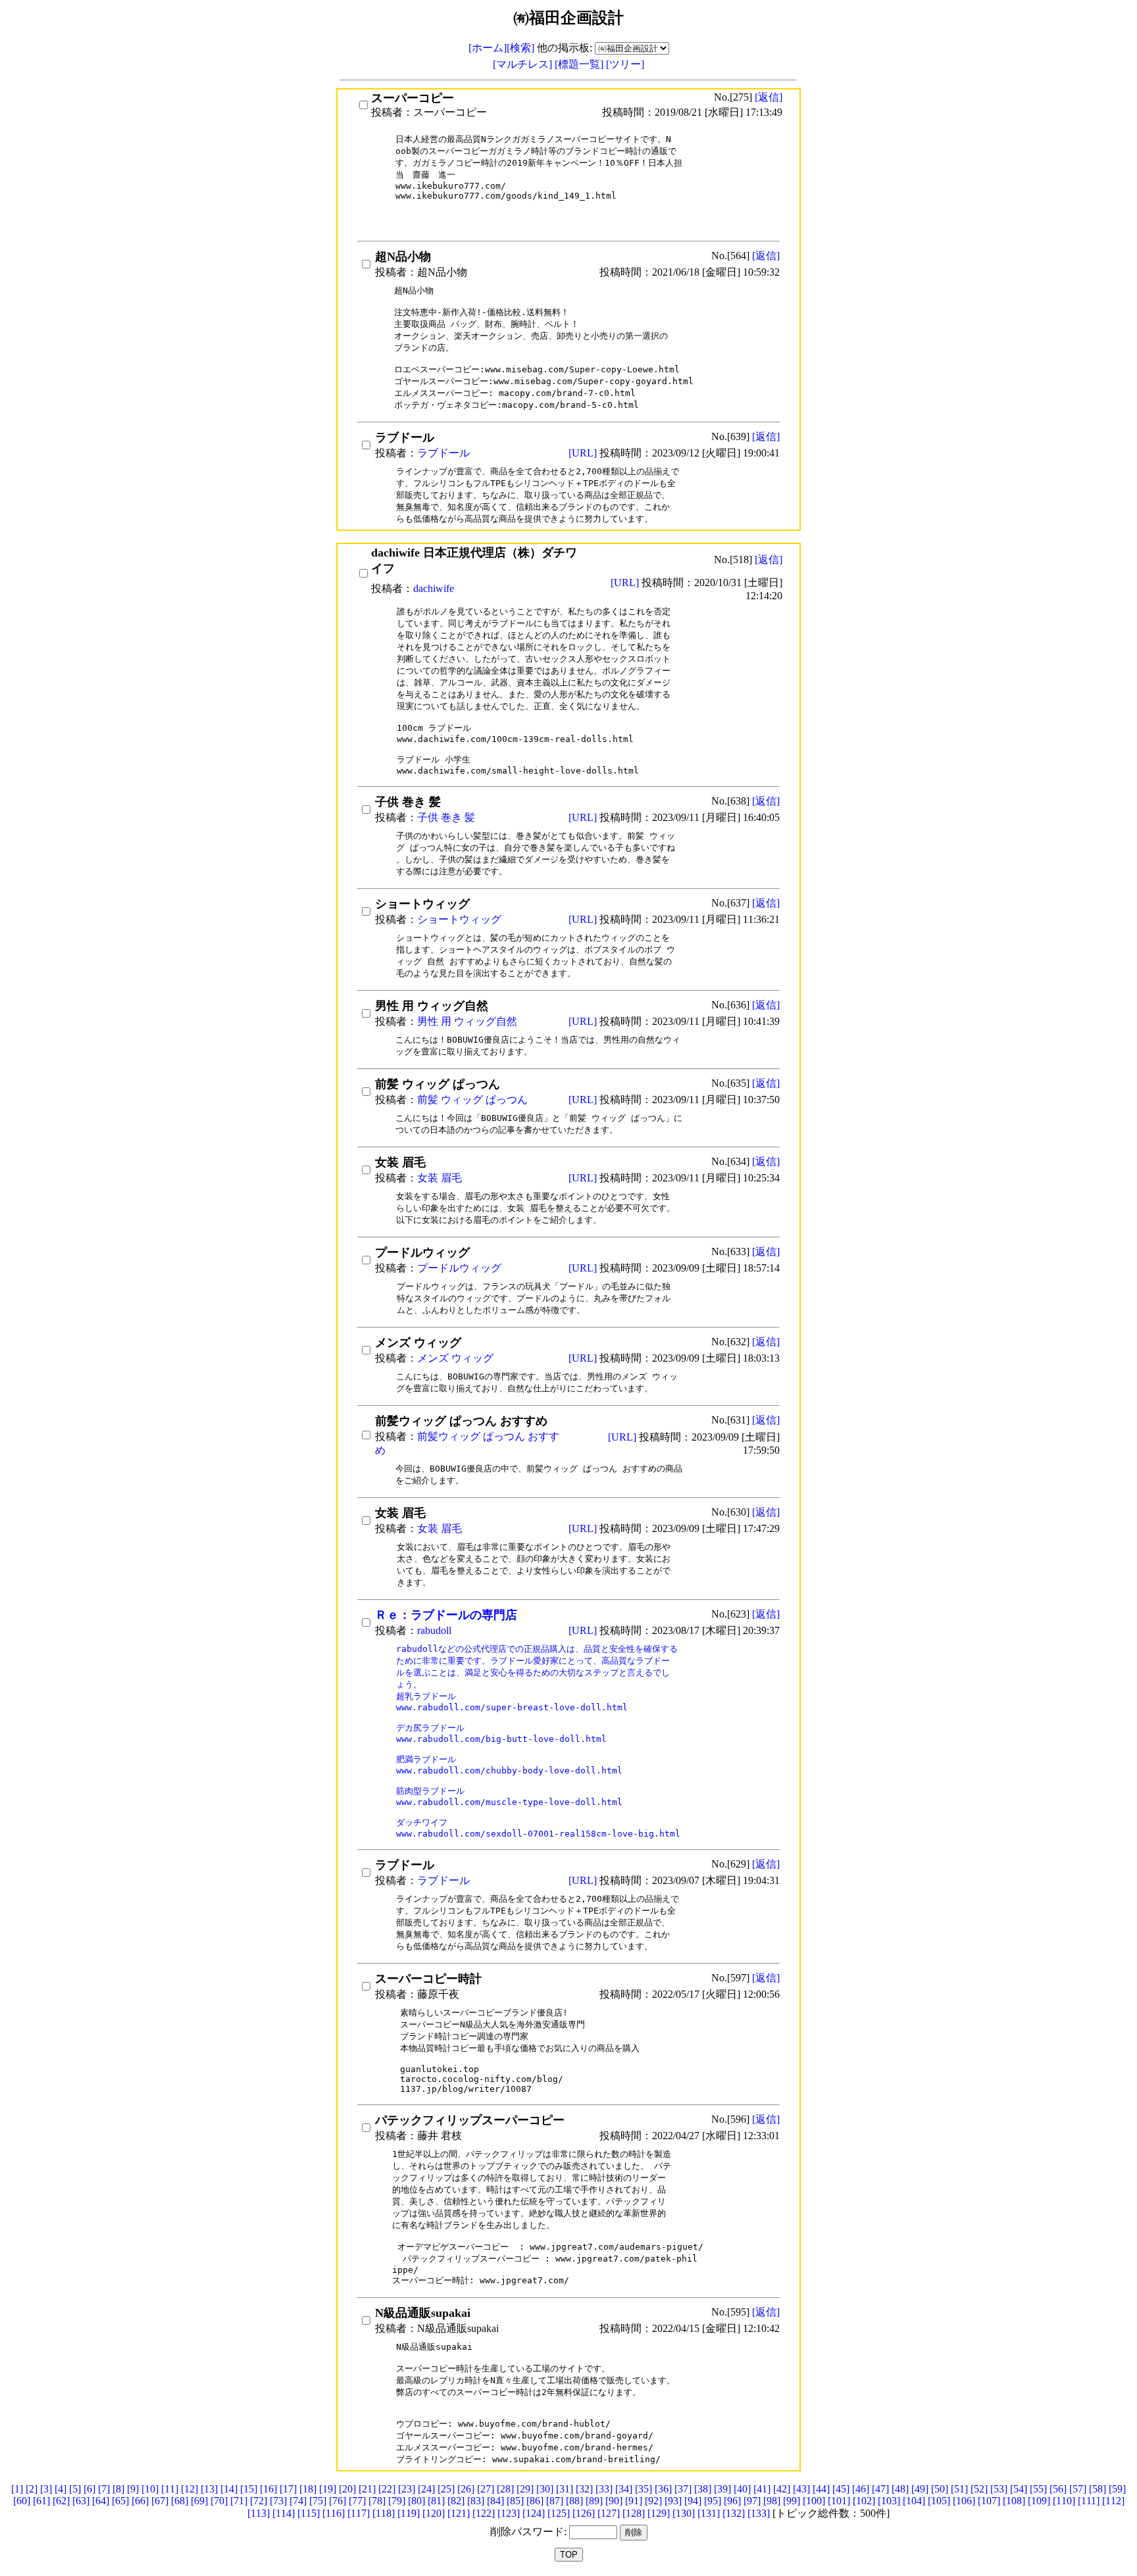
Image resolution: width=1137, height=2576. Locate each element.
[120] (434, 2513)
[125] (559, 2513)
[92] (653, 2501)
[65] (120, 2501)
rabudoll (434, 1630)
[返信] (769, 97)
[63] (81, 2501)
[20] (347, 2489)
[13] (209, 2489)
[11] (170, 2489)
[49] (920, 2489)
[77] (357, 2501)
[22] (387, 2489)
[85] (515, 2501)
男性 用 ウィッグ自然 (467, 1021)
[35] (644, 2489)
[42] (782, 2489)
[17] (288, 2489)
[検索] (520, 48)
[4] (61, 2489)
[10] (150, 2489)
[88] (574, 2501)
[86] (535, 2501)
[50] (940, 2489)
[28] (505, 2489)
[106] (964, 2501)
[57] (1078, 2489)
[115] (309, 2513)
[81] (436, 2501)
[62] (61, 2501)
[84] (495, 2501)
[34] (624, 2489)
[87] (555, 2501)
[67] (160, 2501)
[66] (140, 2501)
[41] (762, 2489)
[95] (713, 2501)
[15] (249, 2489)
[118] (384, 2513)
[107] (989, 2501)
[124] (534, 2513)
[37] (683, 2489)
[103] (889, 2501)
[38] (703, 2489)
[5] (75, 2489)
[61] (41, 2501)
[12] (189, 2489)
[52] (979, 2489)
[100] (814, 2501)
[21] (367, 2489)
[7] (104, 2489)
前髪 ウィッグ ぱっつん (472, 1100)
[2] (32, 2489)
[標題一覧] (580, 64)
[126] (584, 2513)
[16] (268, 2489)
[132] (734, 2513)
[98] (772, 2501)
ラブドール (443, 453)
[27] (486, 2489)
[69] (199, 2501)
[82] (456, 2501)
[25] (446, 2489)
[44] (821, 2489)
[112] (1113, 2501)
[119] (409, 2513)
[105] (939, 2501)
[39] (722, 2489)
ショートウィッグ (459, 919)
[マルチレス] (524, 64)
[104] (914, 2501)
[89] (594, 2501)
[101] (839, 2501)
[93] (673, 2501)
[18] (308, 2489)
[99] (792, 2501)
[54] (1019, 2489)
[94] (693, 2501)
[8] (118, 2489)
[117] (359, 2513)
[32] (584, 2489)
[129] (659, 2513)
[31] (565, 2489)
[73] (278, 2501)
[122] (484, 2513)
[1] (17, 2489)
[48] (900, 2489)
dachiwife (434, 588)
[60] (22, 2501)
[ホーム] (488, 48)
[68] (180, 2501)
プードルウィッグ (459, 1268)
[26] (466, 2489)
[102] (864, 2501)
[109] (1039, 2501)
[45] (841, 2489)
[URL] (584, 453)
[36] (663, 2489)
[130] (684, 2513)
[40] (742, 2489)
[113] (259, 2513)
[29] (525, 2489)
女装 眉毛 (440, 1178)
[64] (101, 2501)
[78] (377, 2501)
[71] (239, 2501)
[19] (328, 2489)
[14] (229, 2489)
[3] (46, 2489)
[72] (259, 2501)
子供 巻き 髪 (446, 817)
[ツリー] (625, 64)
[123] (509, 2513)
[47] (880, 2489)
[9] (133, 2489)
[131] (709, 2513)
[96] (732, 2501)
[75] (318, 2501)
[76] (338, 2501)
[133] (759, 2513)
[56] (1058, 2489)
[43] (801, 2489)
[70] (219, 2501)
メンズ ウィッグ (455, 1358)
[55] (1038, 2489)
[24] (426, 2489)
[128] (634, 2513)
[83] (476, 2501)
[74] (298, 2501)
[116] (334, 2513)
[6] (89, 2489)
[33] (604, 2489)
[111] (1089, 2501)
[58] (1098, 2489)
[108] (1014, 2501)
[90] (614, 2501)
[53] (999, 2489)
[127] (609, 2513)
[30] (545, 2489)
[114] (284, 2513)
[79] (397, 2501)
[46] (861, 2489)
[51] (959, 2489)
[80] (417, 2501)
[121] (459, 2513)
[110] (1064, 2501)
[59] (1117, 2489)
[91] (634, 2501)
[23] (407, 2489)
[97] (752, 2501)
